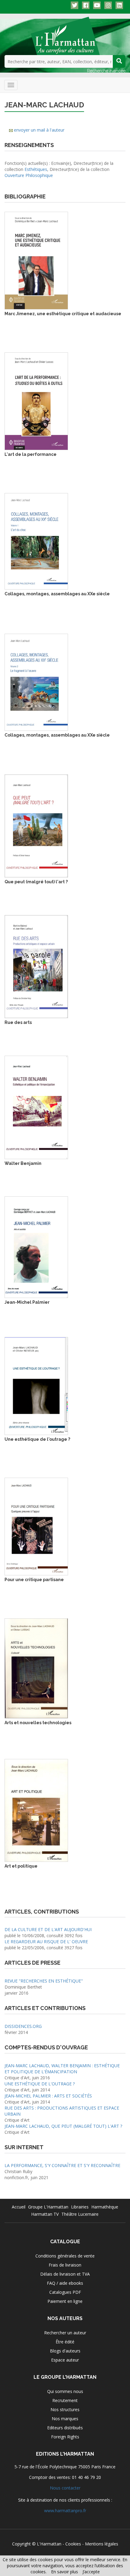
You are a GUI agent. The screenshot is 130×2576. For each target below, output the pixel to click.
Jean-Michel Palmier (27, 1302)
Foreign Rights (65, 2437)
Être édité (65, 2342)
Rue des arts (18, 1022)
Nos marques (65, 2419)
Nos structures (65, 2409)
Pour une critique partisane (34, 1580)
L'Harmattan (49, 2544)
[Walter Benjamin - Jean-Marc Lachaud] (36, 1107)
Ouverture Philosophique (29, 175)
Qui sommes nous (65, 2391)
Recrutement (65, 2400)
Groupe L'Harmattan (48, 2207)
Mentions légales (102, 2544)
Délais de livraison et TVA (65, 2274)
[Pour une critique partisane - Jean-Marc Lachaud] (36, 1526)
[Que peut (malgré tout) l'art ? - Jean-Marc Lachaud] (36, 825)
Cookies (73, 2544)
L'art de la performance (31, 454)
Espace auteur (65, 2360)
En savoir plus (65, 2572)
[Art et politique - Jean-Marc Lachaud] (36, 1810)
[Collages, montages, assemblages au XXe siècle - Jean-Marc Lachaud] (36, 541)
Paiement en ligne (65, 2301)
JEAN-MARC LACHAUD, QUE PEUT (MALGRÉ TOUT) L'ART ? (63, 2126)
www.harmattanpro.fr (65, 2511)
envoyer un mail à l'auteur (39, 130)
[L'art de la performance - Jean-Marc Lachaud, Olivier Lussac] (36, 401)
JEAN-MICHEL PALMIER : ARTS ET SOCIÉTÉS (48, 2096)
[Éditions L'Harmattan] (65, 35)
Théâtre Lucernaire (80, 2214)
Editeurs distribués (65, 2428)
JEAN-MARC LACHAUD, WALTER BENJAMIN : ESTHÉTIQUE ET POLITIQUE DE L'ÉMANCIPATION (62, 2069)
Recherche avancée (106, 71)
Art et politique (21, 1866)
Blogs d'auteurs (65, 2351)
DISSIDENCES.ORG (23, 2026)
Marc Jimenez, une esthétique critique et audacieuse (63, 314)
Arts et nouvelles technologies (38, 1723)
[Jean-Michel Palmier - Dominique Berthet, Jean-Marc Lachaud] (36, 1247)
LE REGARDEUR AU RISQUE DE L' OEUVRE (46, 1942)
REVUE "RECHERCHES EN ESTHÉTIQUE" (44, 1981)
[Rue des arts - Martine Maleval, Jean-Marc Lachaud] (36, 966)
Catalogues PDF (65, 2292)
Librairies (80, 2207)
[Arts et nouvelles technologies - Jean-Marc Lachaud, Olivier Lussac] (36, 1668)
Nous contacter (65, 2488)
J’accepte (91, 2572)
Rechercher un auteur (65, 2333)
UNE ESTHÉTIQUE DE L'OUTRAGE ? (40, 2084)
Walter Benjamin (23, 1163)
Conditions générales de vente (65, 2256)
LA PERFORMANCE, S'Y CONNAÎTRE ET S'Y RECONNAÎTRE (62, 2165)
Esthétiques (36, 169)
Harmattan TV (45, 2214)
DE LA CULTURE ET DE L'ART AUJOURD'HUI (48, 1929)
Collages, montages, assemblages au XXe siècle (57, 594)
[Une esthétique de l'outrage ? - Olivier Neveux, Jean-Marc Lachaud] (36, 1386)
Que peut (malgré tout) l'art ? (36, 882)
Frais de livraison (65, 2265)
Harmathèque (105, 2207)
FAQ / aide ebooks (65, 2283)
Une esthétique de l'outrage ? (37, 1439)
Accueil (19, 2207)
